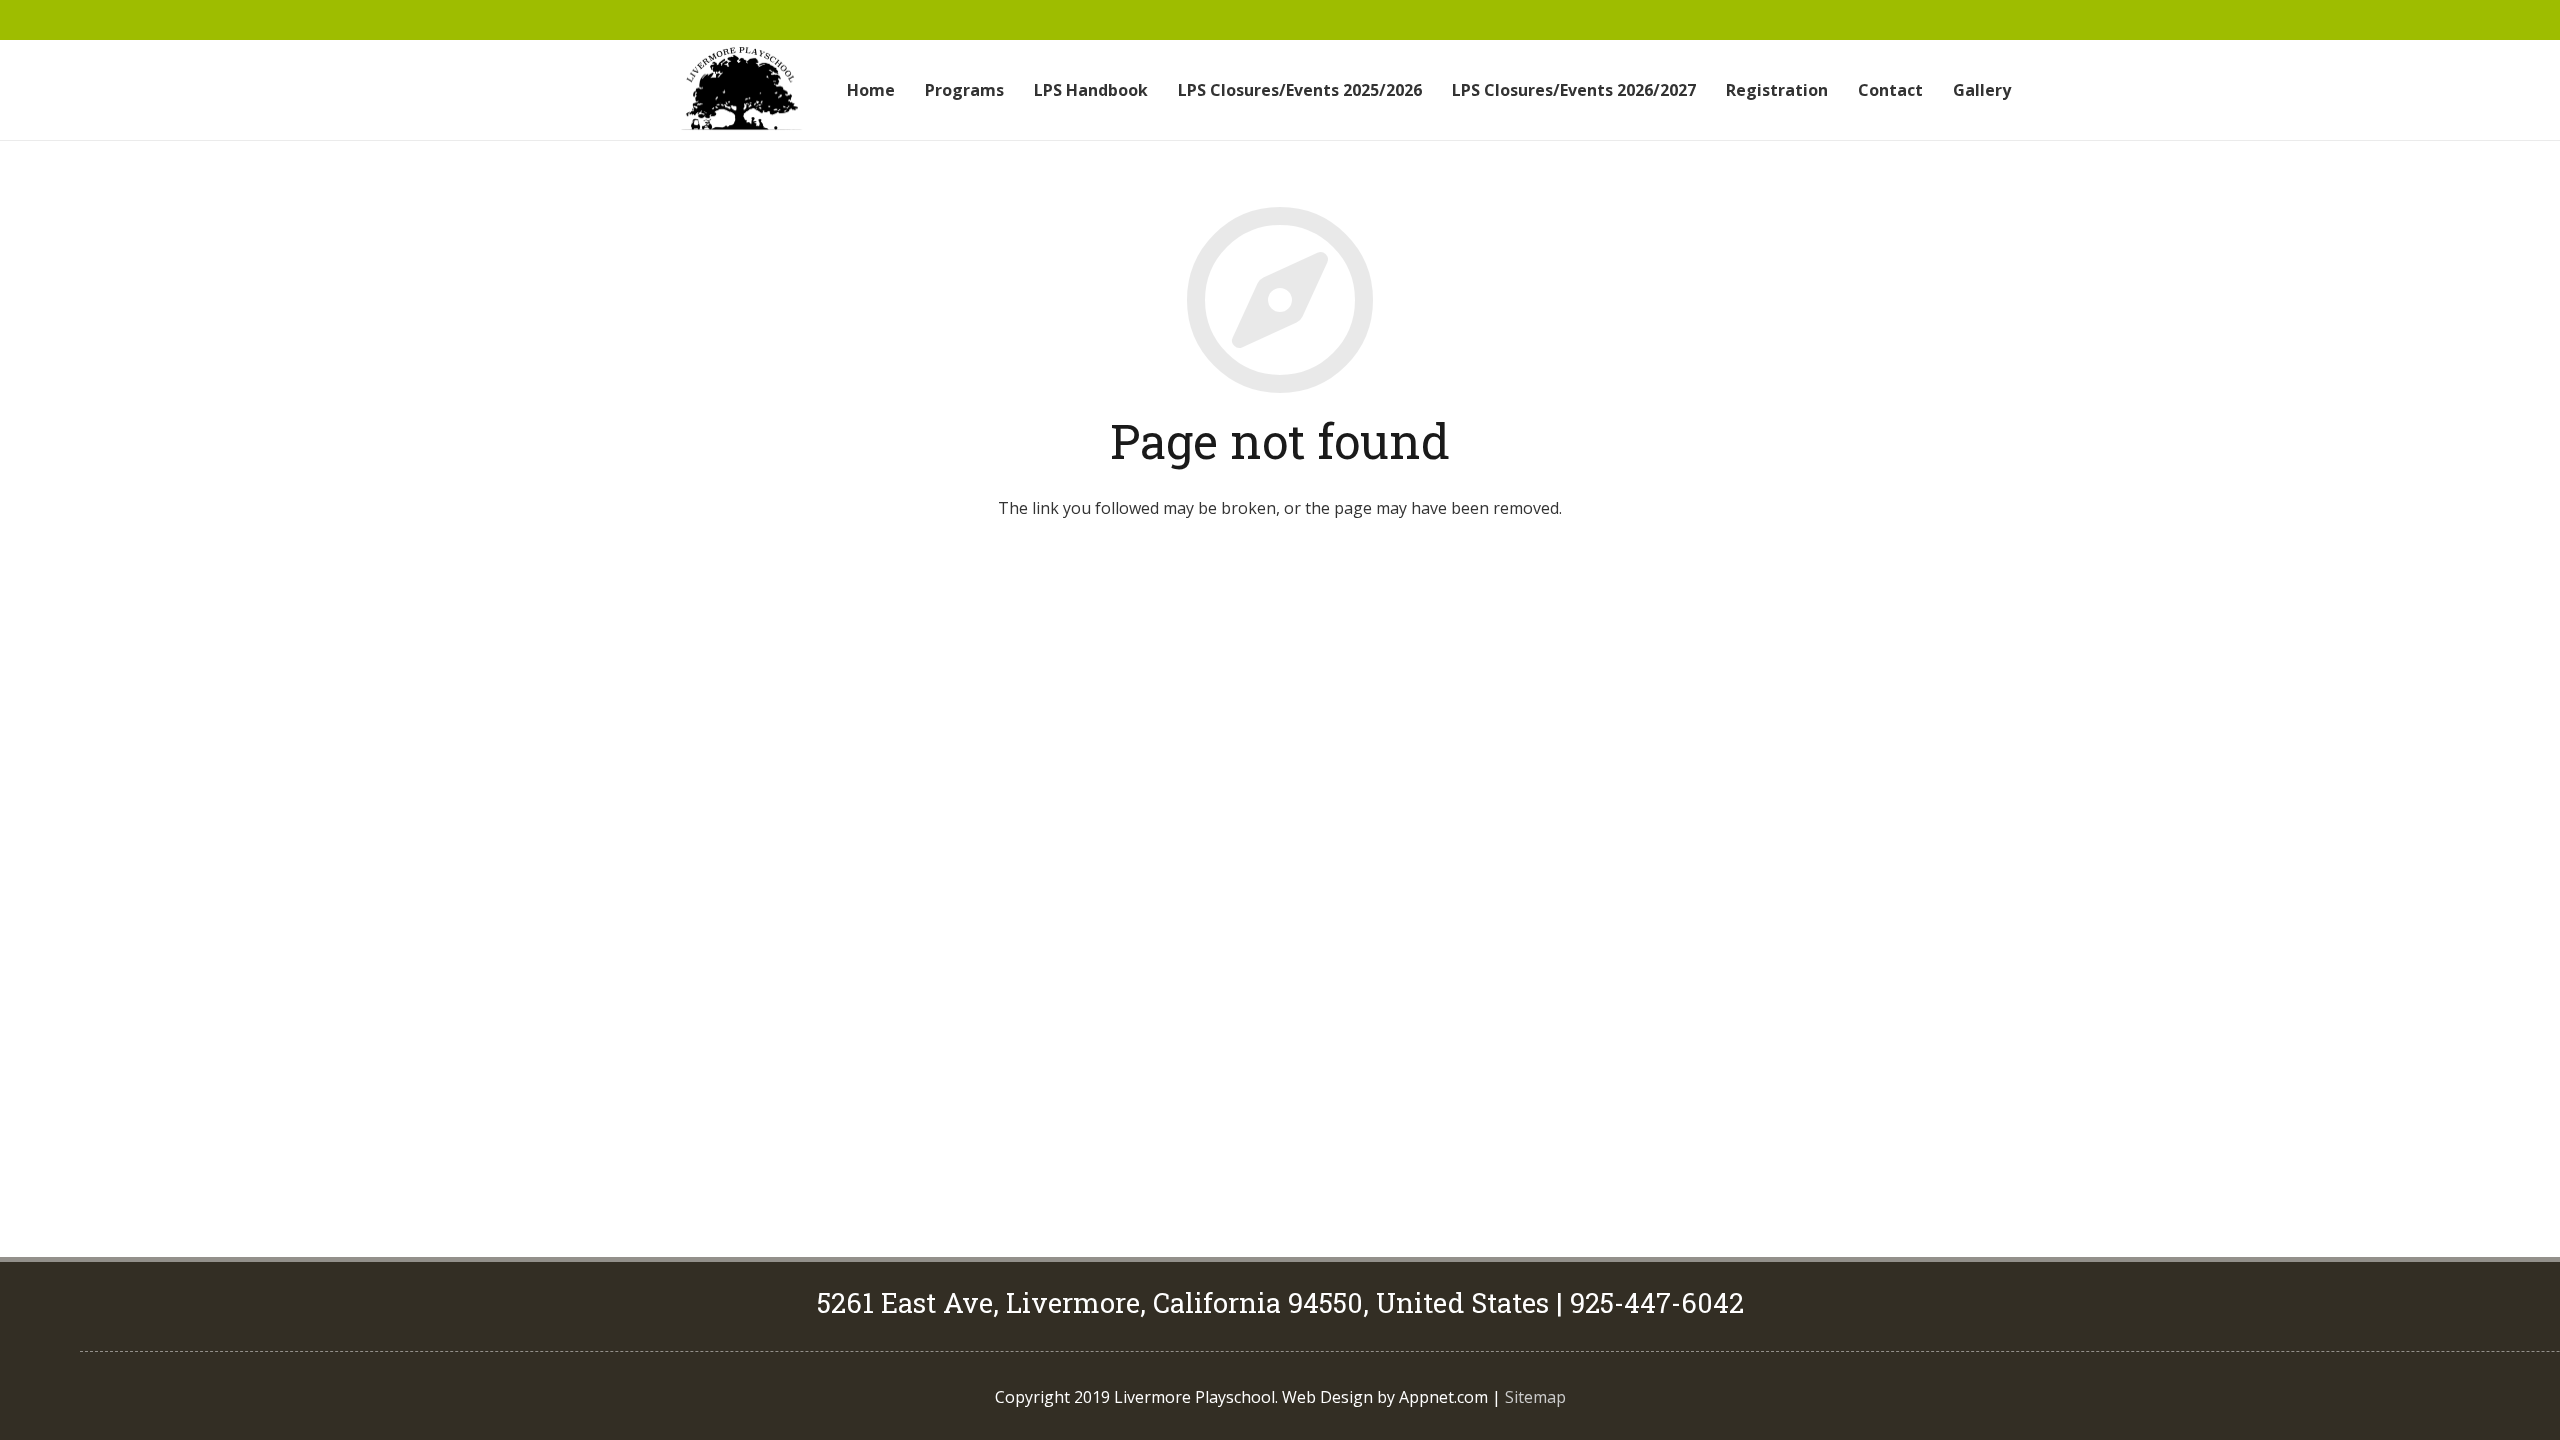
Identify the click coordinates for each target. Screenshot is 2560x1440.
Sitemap (1535, 1397)
